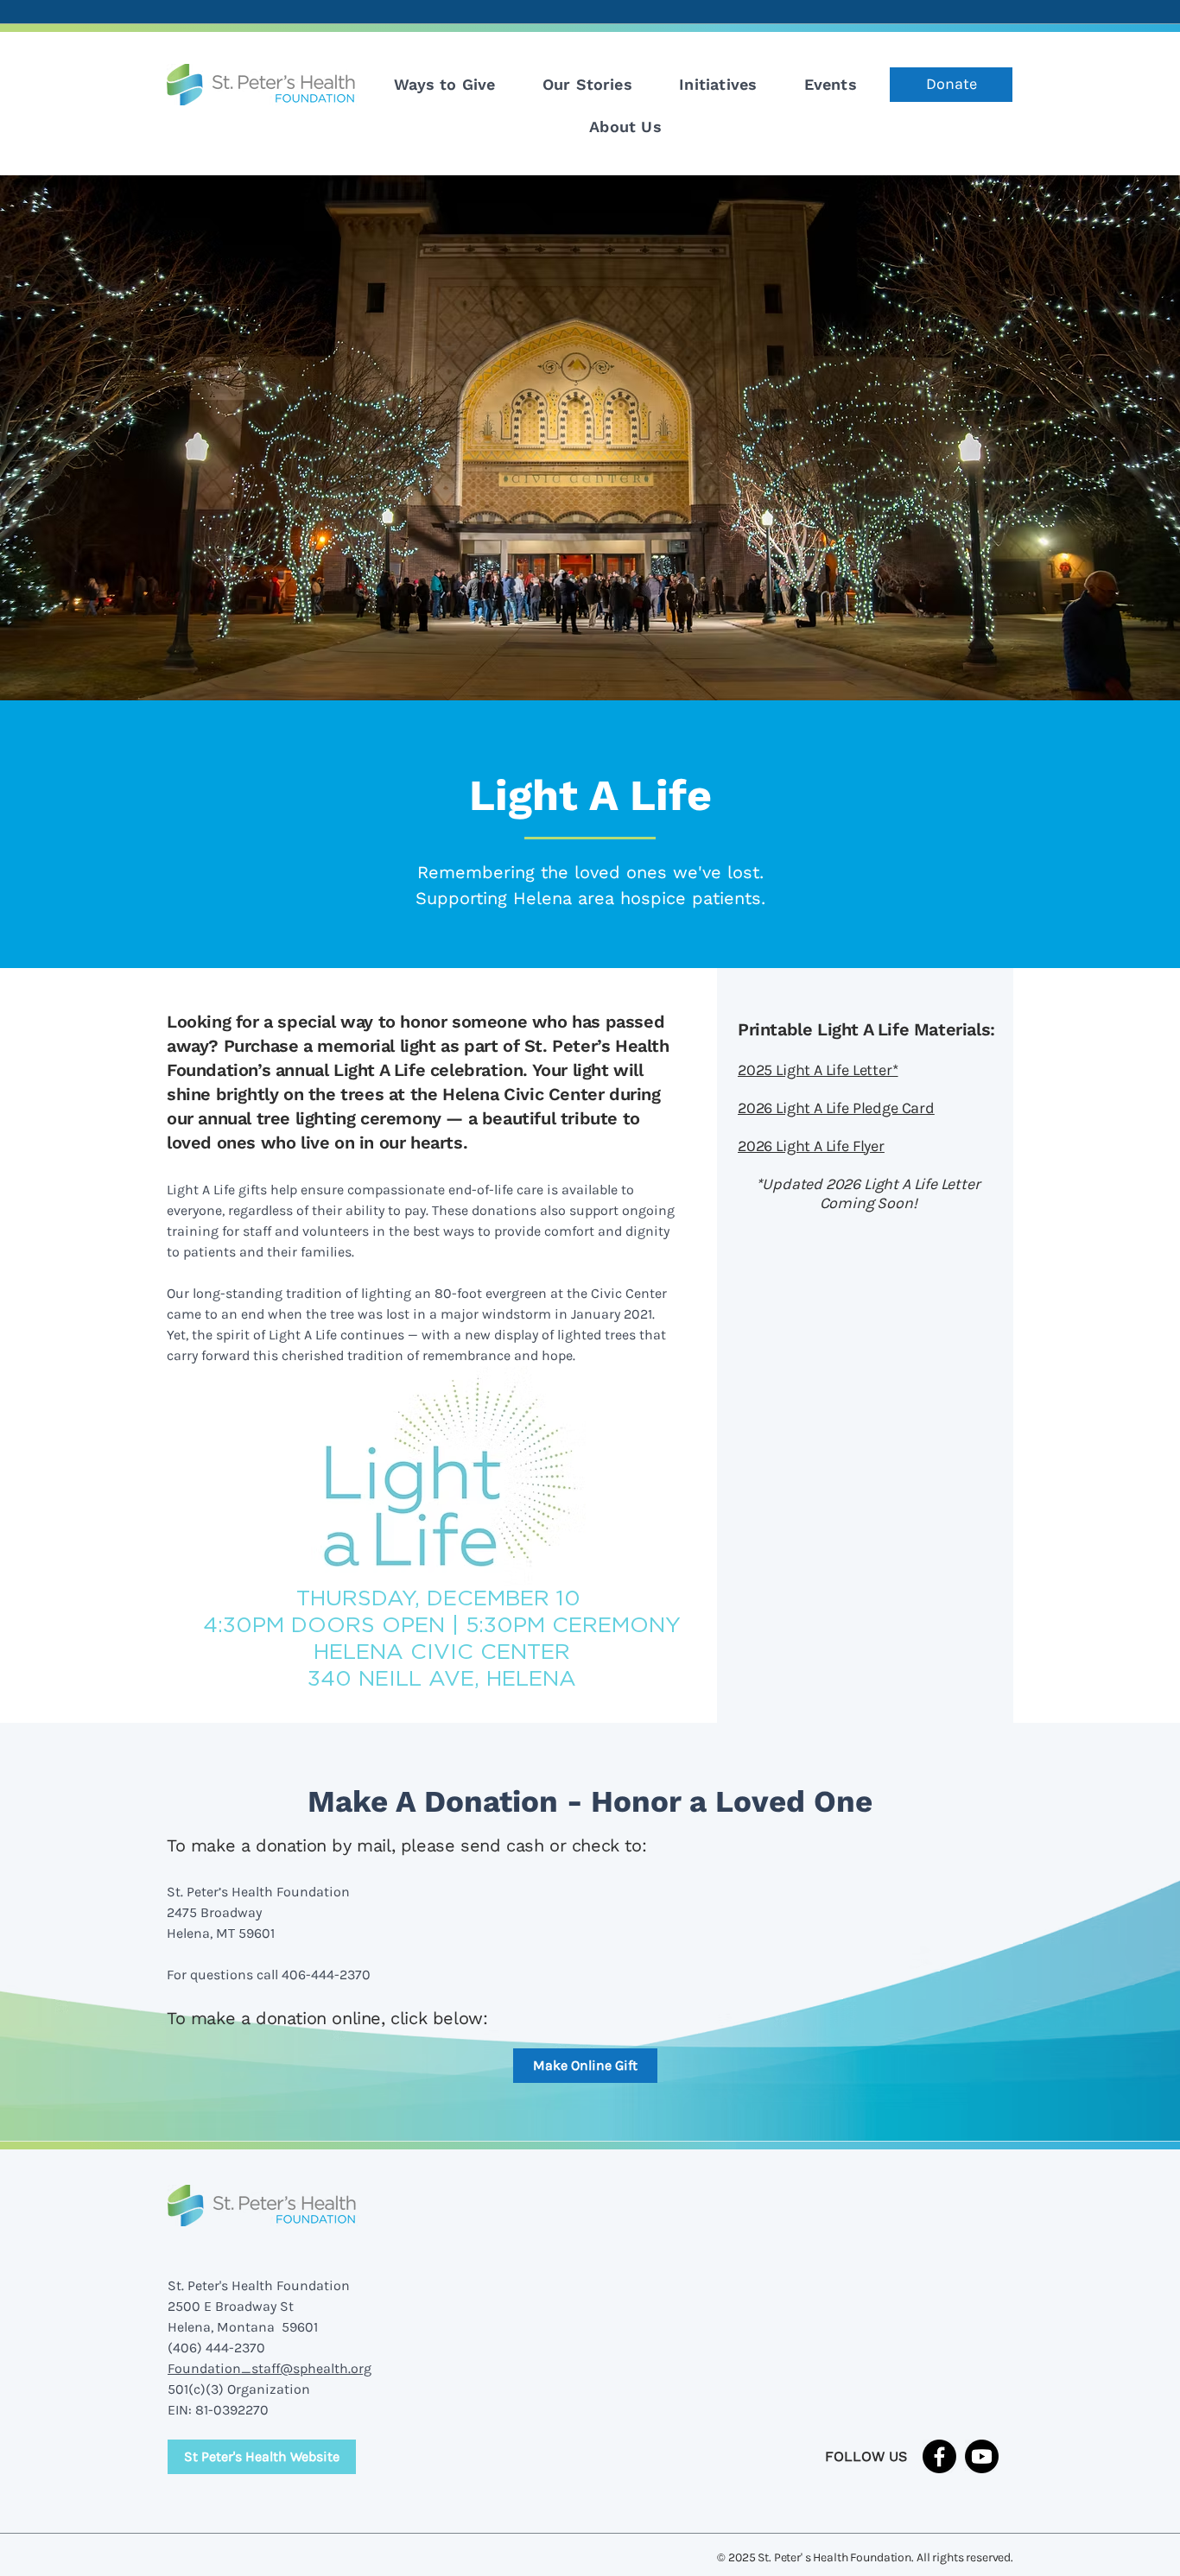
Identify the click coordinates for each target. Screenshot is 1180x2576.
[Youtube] (982, 2456)
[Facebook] (939, 2456)
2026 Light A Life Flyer (811, 1146)
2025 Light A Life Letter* (818, 1070)
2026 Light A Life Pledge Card (836, 1108)
